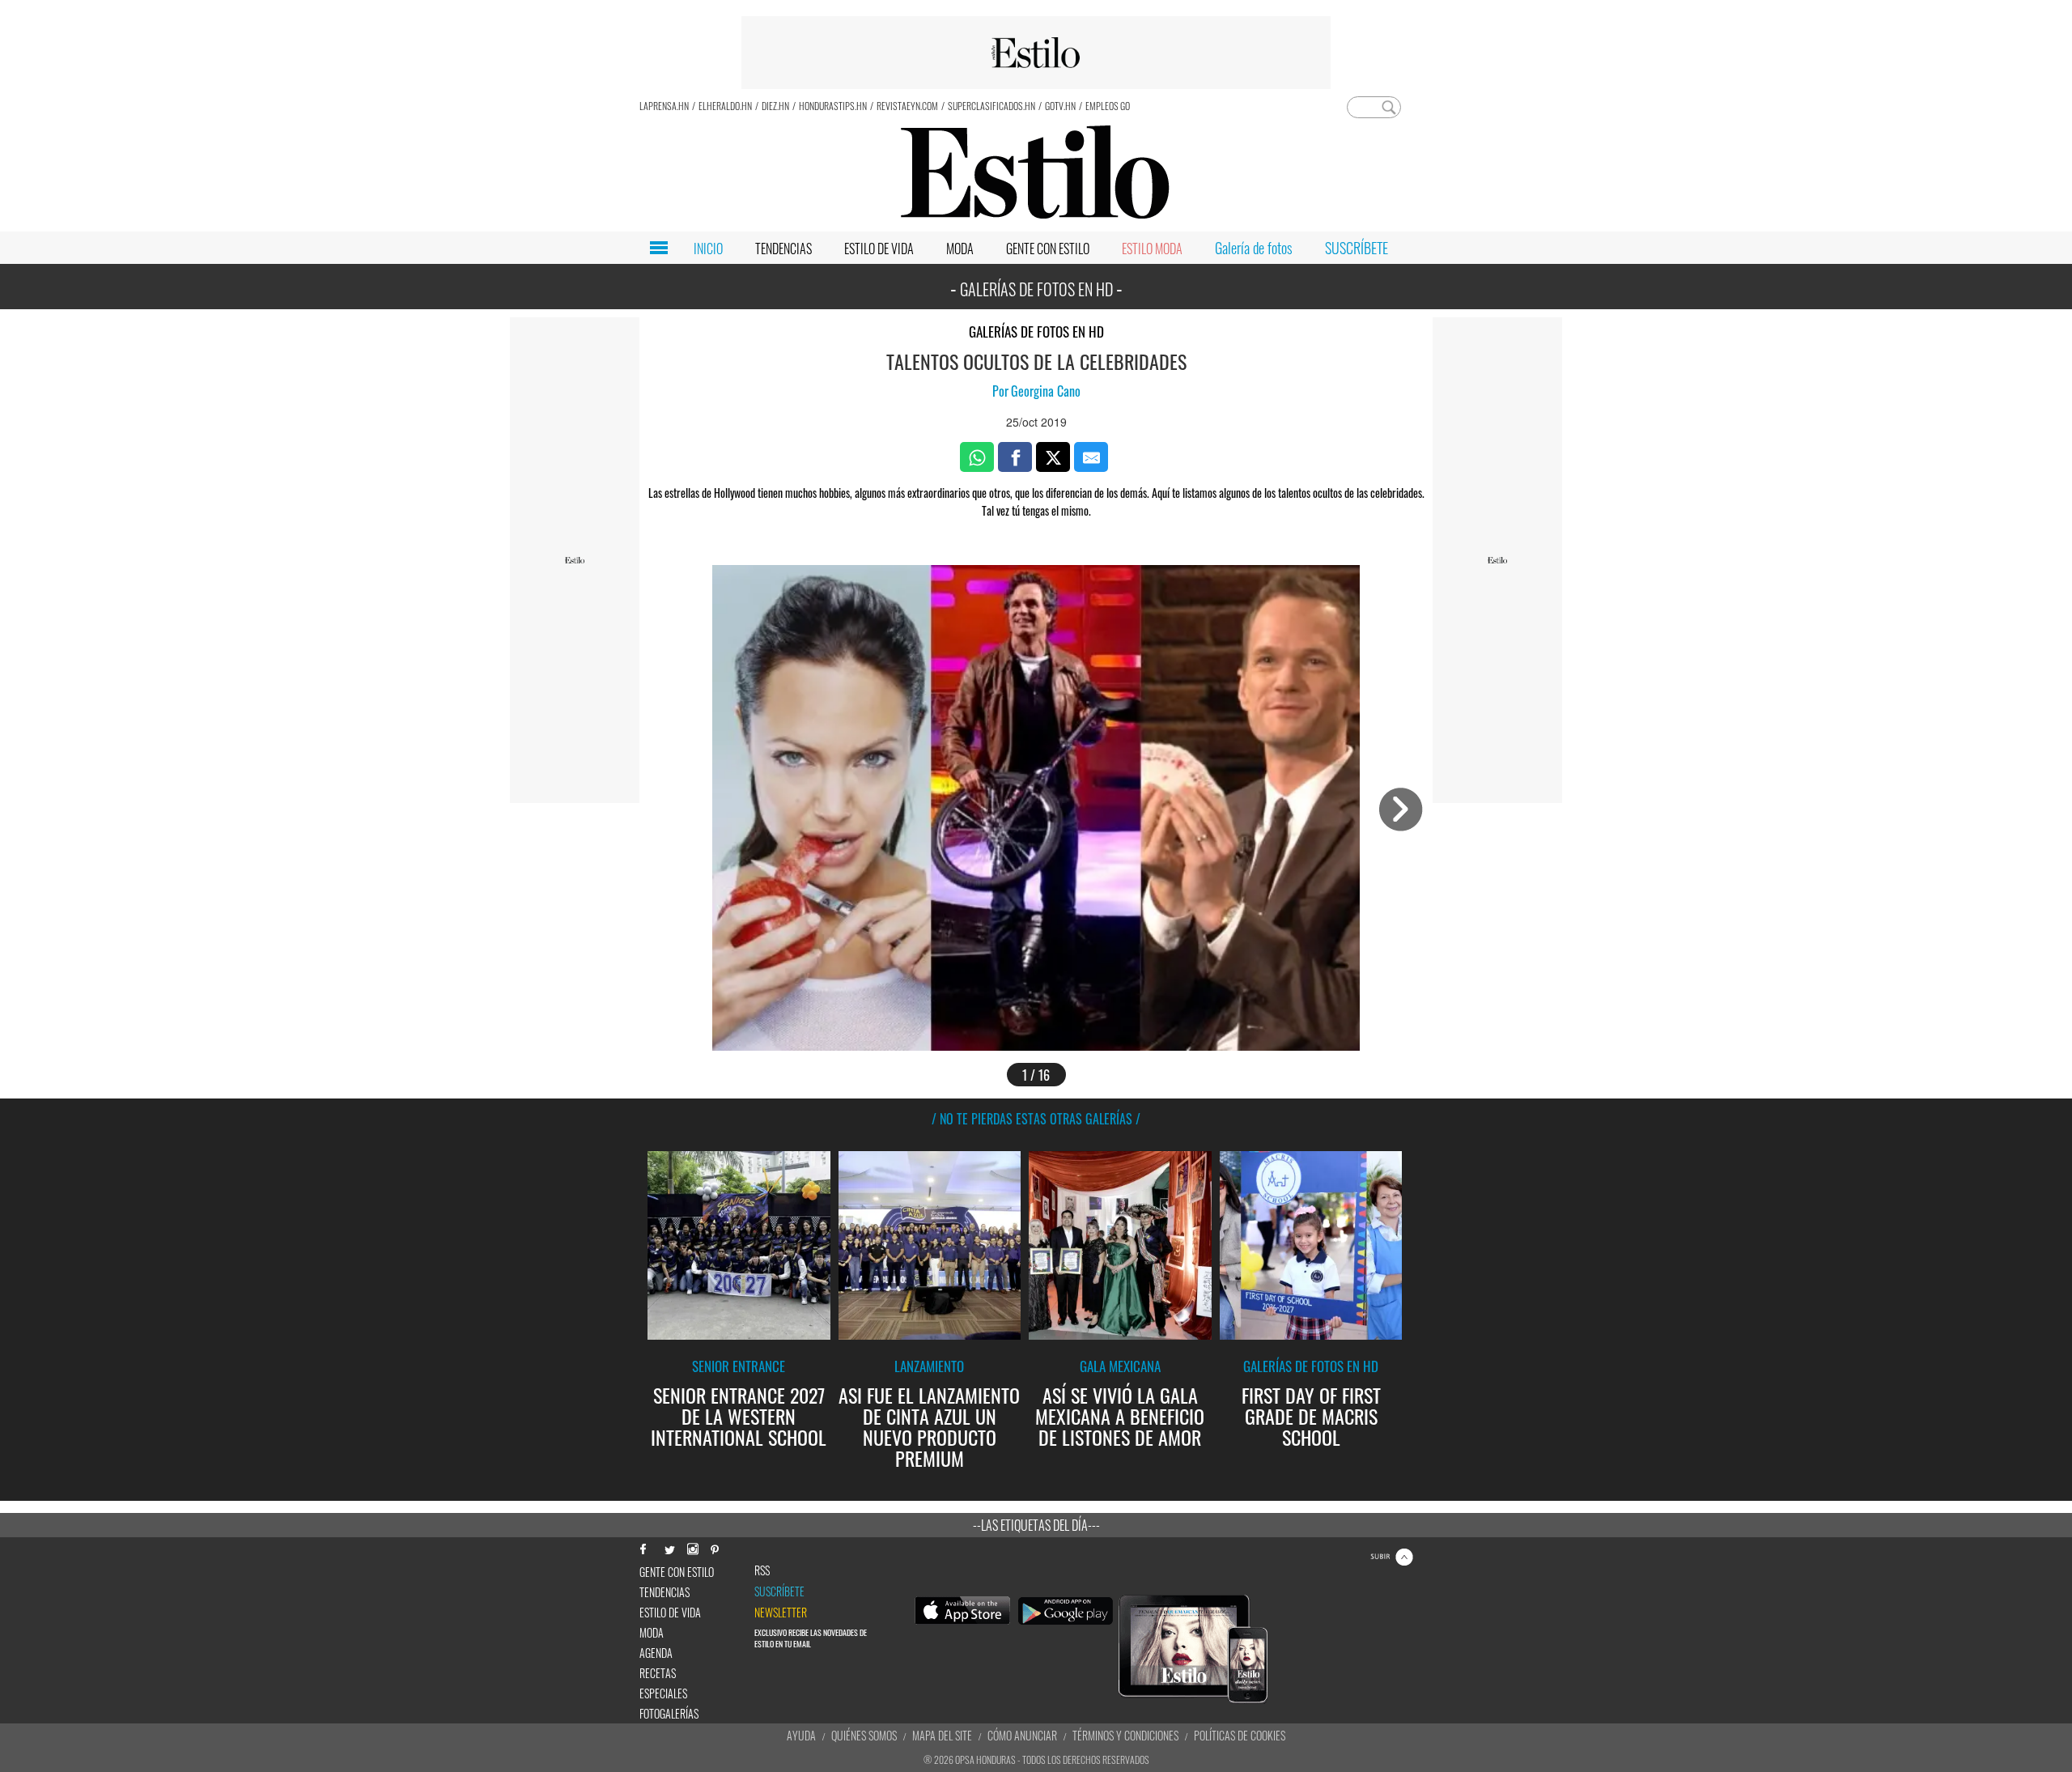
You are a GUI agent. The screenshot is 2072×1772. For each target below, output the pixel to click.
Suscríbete (779, 1591)
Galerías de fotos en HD (1036, 331)
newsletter (781, 1613)
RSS (762, 1570)
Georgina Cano (1046, 391)
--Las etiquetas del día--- (1036, 1525)
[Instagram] (692, 1547)
